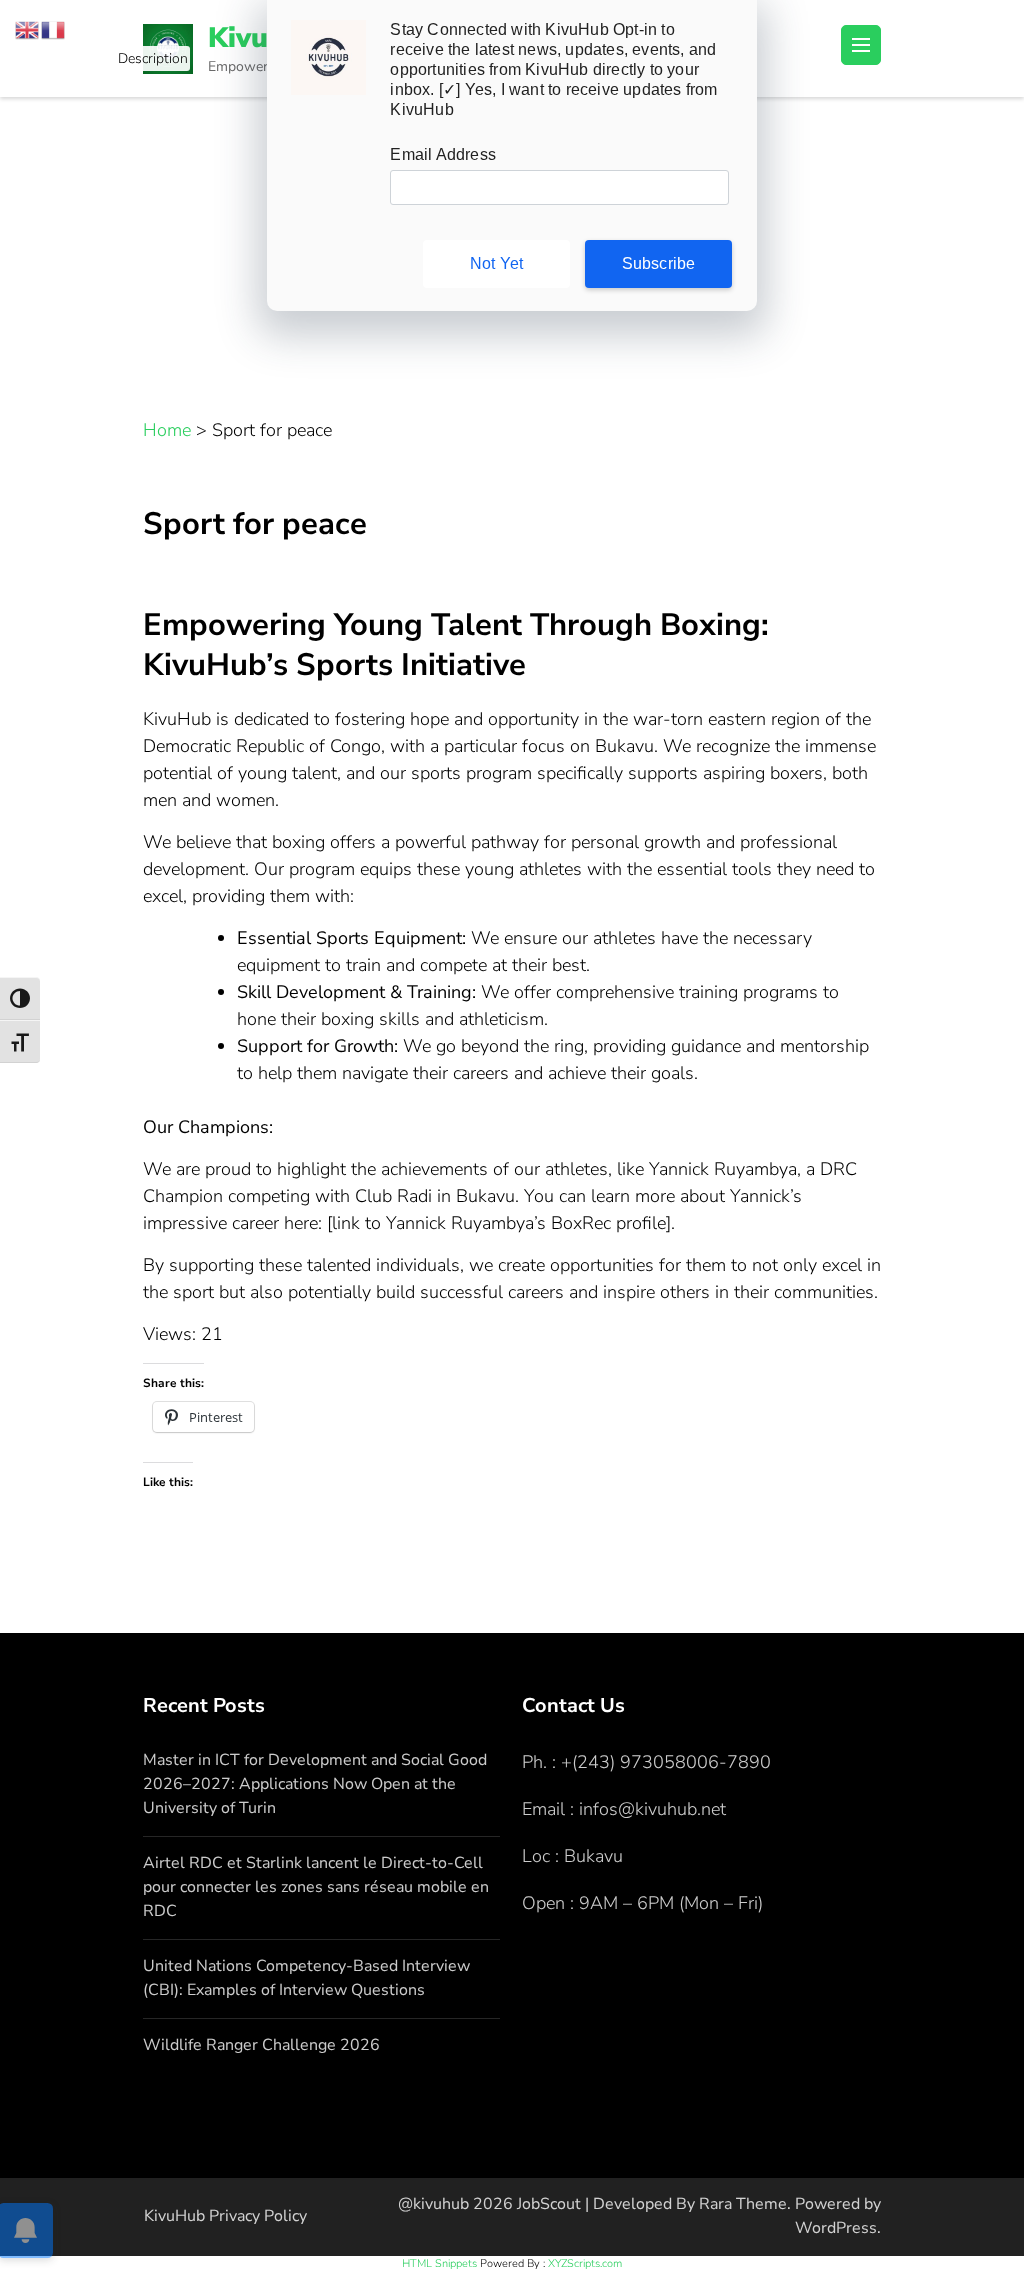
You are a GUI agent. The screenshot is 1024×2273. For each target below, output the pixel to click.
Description (154, 59)
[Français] (54, 28)
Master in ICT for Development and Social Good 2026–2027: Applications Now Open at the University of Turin (315, 1784)
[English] (28, 28)
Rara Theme (743, 2204)
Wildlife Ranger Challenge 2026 (261, 2045)
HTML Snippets (439, 2263)
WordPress (836, 2228)
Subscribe (659, 263)
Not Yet (496, 263)
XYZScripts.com (585, 2263)
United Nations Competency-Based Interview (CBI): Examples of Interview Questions (306, 1978)
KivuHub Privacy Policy (225, 2216)
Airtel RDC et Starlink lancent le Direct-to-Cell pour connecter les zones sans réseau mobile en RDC (316, 1887)
